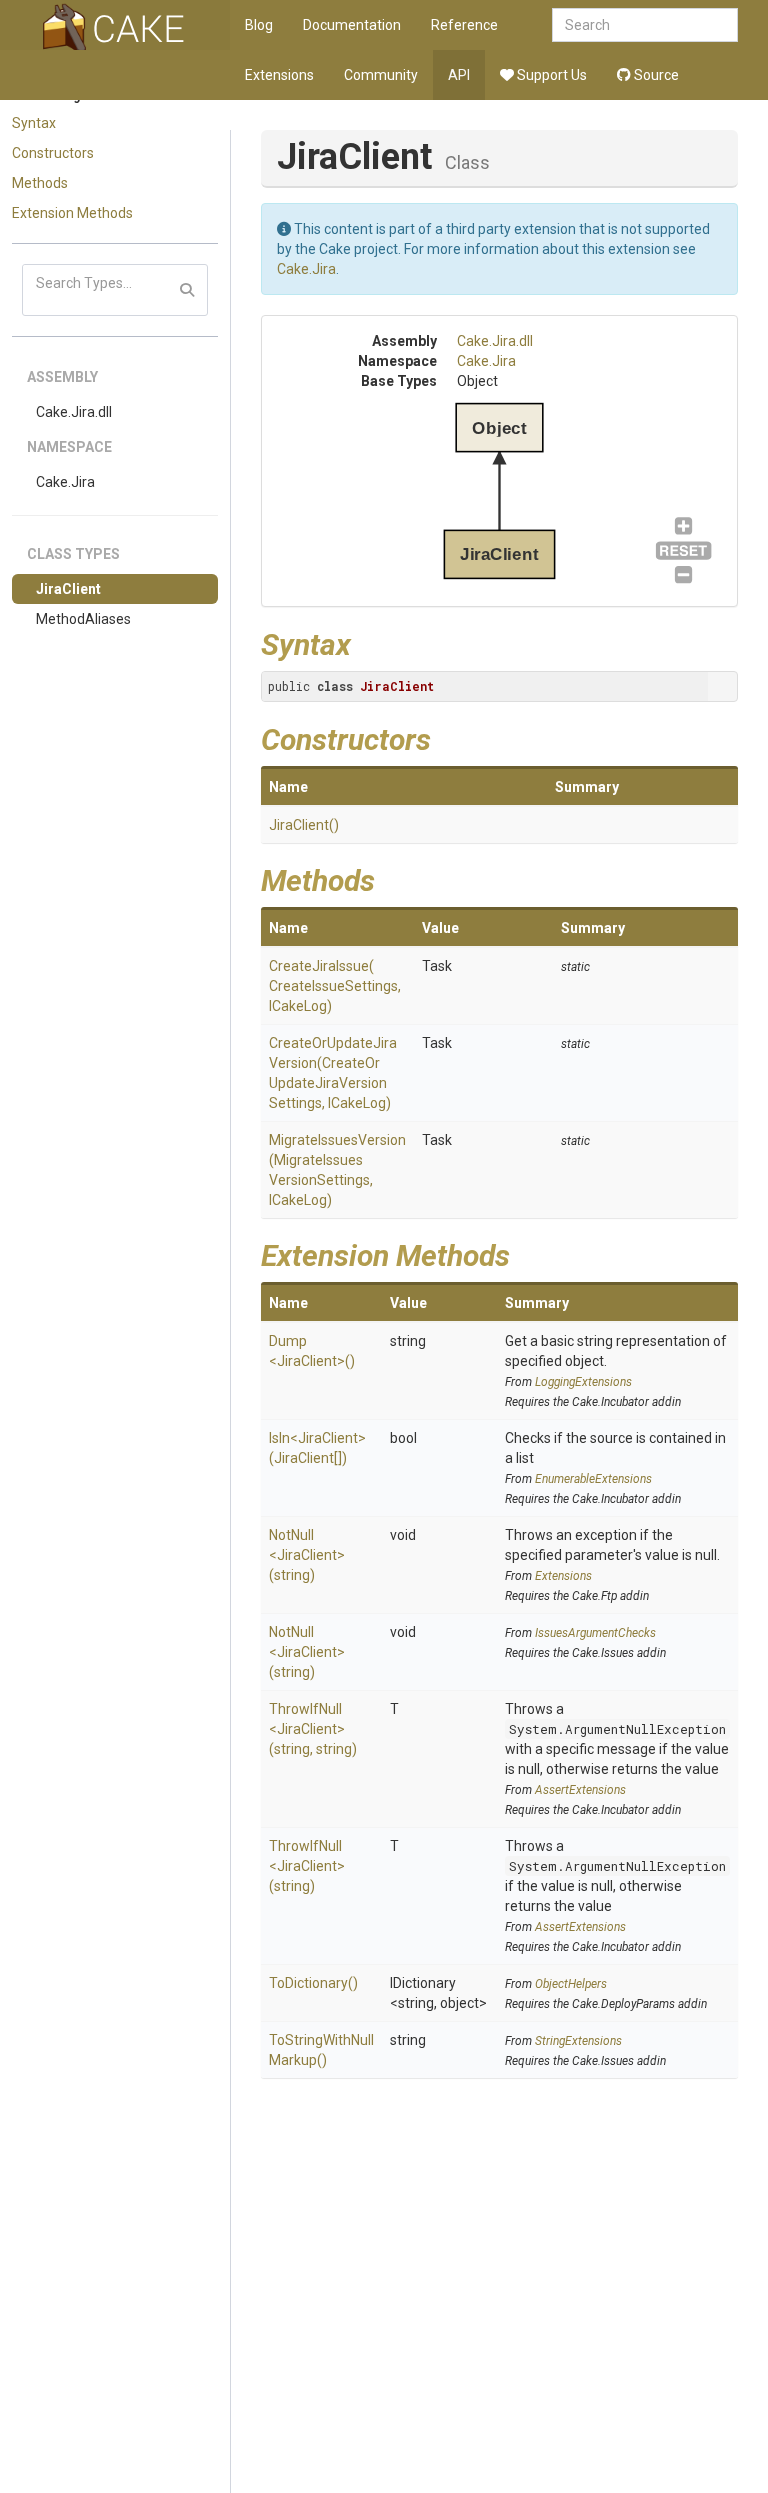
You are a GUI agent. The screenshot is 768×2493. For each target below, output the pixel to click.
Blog (259, 25)
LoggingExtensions (583, 1382)
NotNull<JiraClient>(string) (307, 1555)
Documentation (352, 25)
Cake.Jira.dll (74, 412)
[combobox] (645, 25)
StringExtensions (578, 2041)
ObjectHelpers (571, 1984)
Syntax (34, 123)
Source (655, 75)
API (459, 75)
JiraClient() (304, 825)
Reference (464, 25)
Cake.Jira (65, 482)
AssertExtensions (580, 1790)
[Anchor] (366, 642)
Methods (40, 183)
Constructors (53, 153)
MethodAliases (83, 619)
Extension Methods (72, 213)
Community (381, 75)
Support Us (550, 75)
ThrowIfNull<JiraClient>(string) (307, 1866)
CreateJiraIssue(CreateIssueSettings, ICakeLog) (335, 986)
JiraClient (68, 589)
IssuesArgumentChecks (595, 1633)
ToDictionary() (313, 1983)
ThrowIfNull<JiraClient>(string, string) (313, 1729)
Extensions (279, 75)
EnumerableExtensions (593, 1479)
